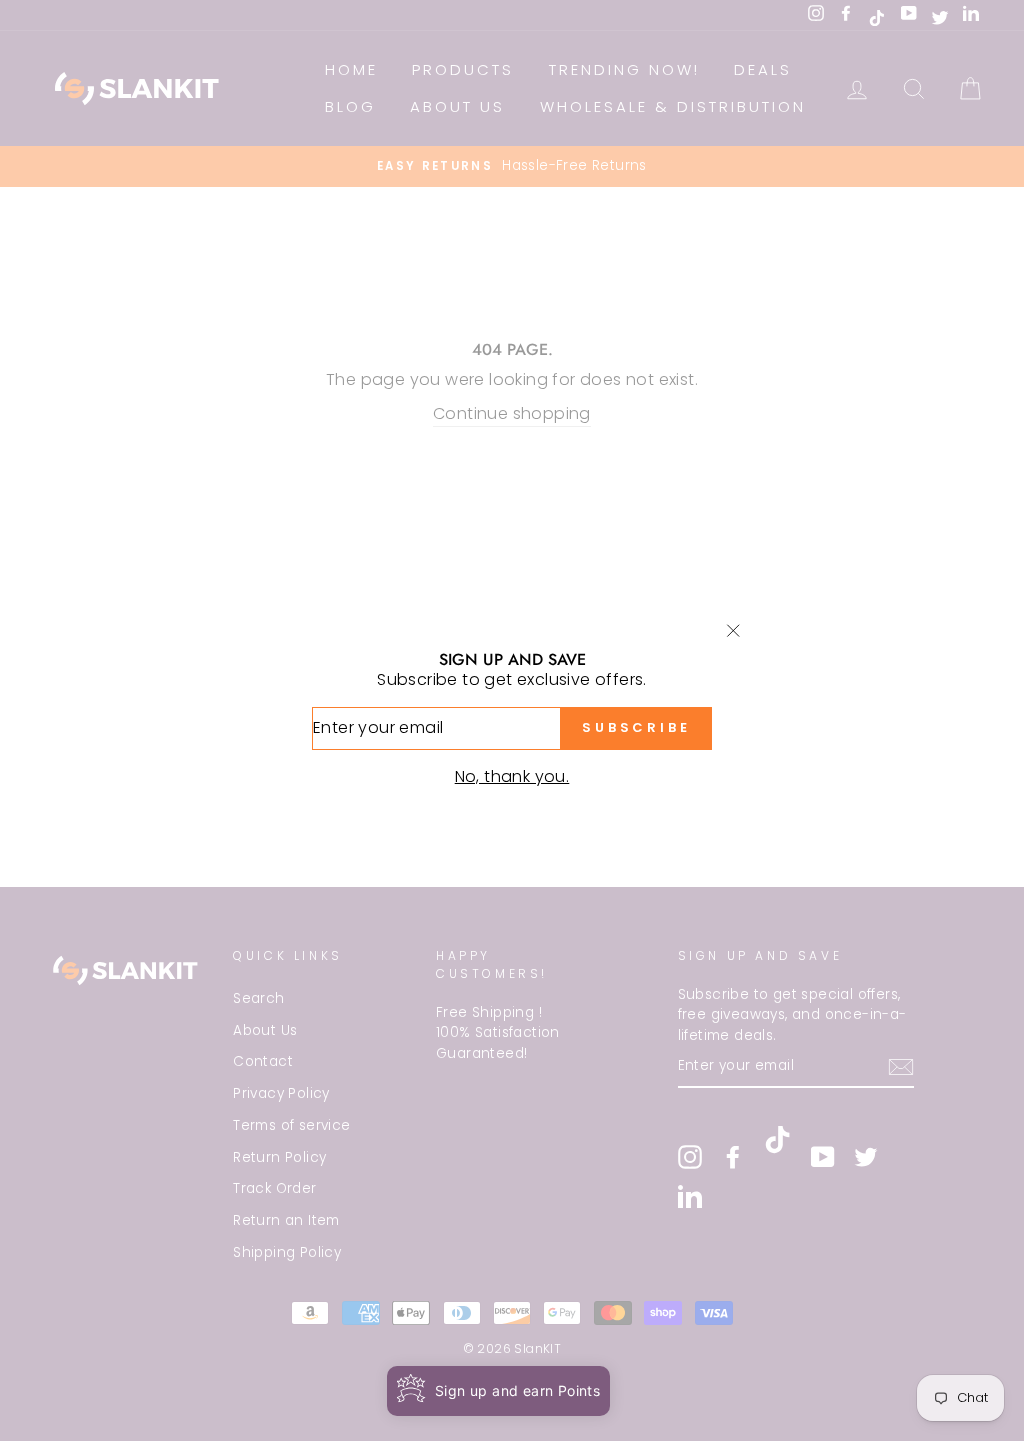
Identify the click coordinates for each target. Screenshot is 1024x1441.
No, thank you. (512, 776)
